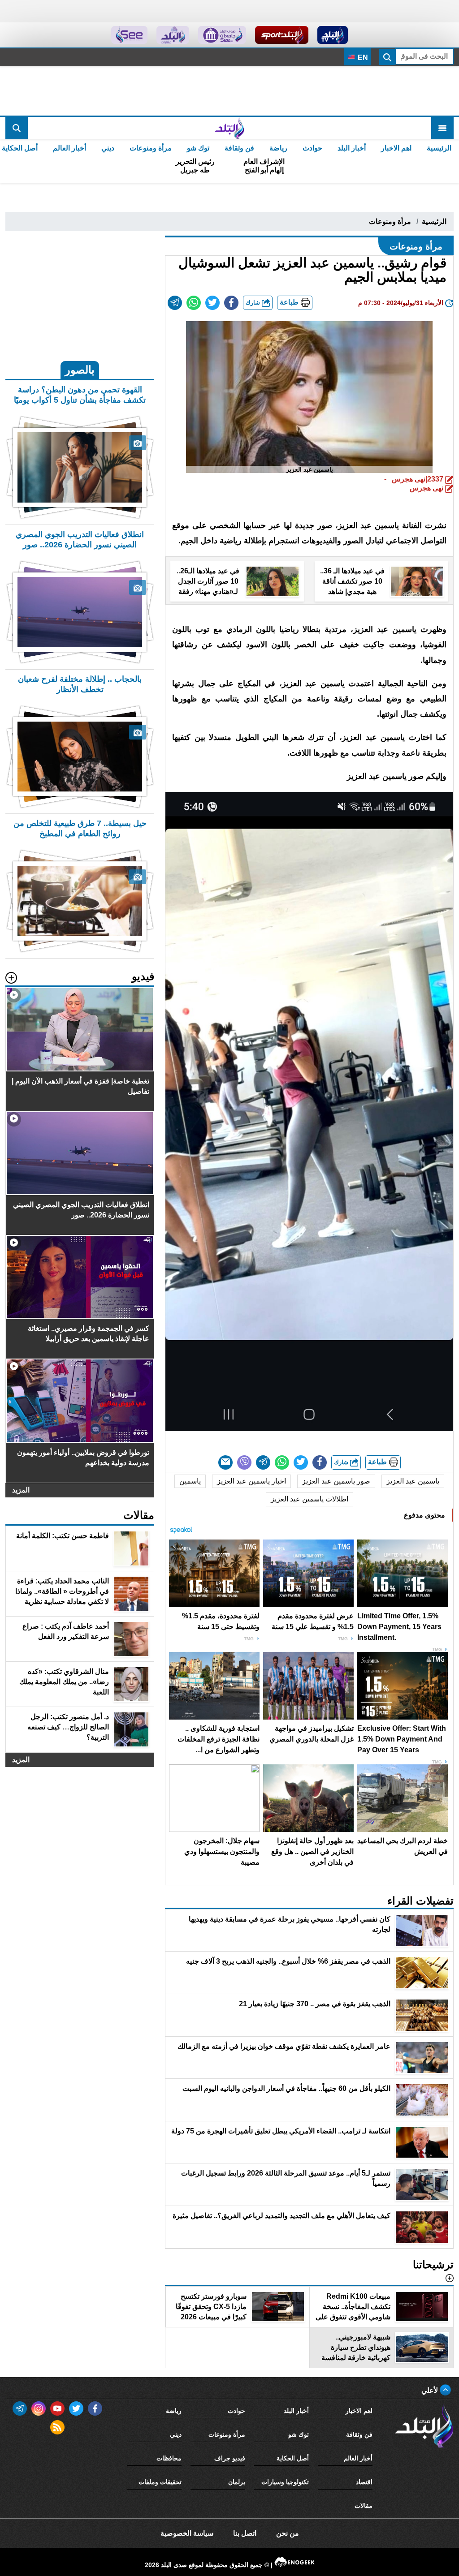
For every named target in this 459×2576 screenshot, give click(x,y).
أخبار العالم (69, 148)
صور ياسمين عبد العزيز (336, 1481)
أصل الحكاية (293, 2458)
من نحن (288, 2533)
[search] (17, 128)
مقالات (364, 2506)
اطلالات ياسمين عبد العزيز (310, 1499)
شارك (254, 303)
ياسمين (190, 1481)
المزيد (21, 1490)
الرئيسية (439, 148)
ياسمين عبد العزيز (413, 1481)
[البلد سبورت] (282, 35)
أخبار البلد (352, 148)
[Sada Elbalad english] (129, 35)
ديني (108, 148)
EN (362, 58)
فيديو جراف (230, 2458)
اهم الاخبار (396, 148)
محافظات (169, 2458)
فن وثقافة (239, 148)
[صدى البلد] (229, 128)
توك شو (198, 148)
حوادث (312, 148)
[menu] (442, 128)
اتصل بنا (245, 2533)
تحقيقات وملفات (160, 2482)
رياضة (278, 148)
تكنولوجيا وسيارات (285, 2482)
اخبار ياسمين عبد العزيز (251, 1481)
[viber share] (244, 1462)
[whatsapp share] (194, 303)
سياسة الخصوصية (187, 2533)
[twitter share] (212, 303)
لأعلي (431, 2390)
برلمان (237, 2482)
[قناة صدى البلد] (333, 35)
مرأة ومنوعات (151, 148)
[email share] (175, 303)
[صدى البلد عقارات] (173, 35)
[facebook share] (231, 303)
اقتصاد (364, 2482)
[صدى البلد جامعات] (222, 35)
